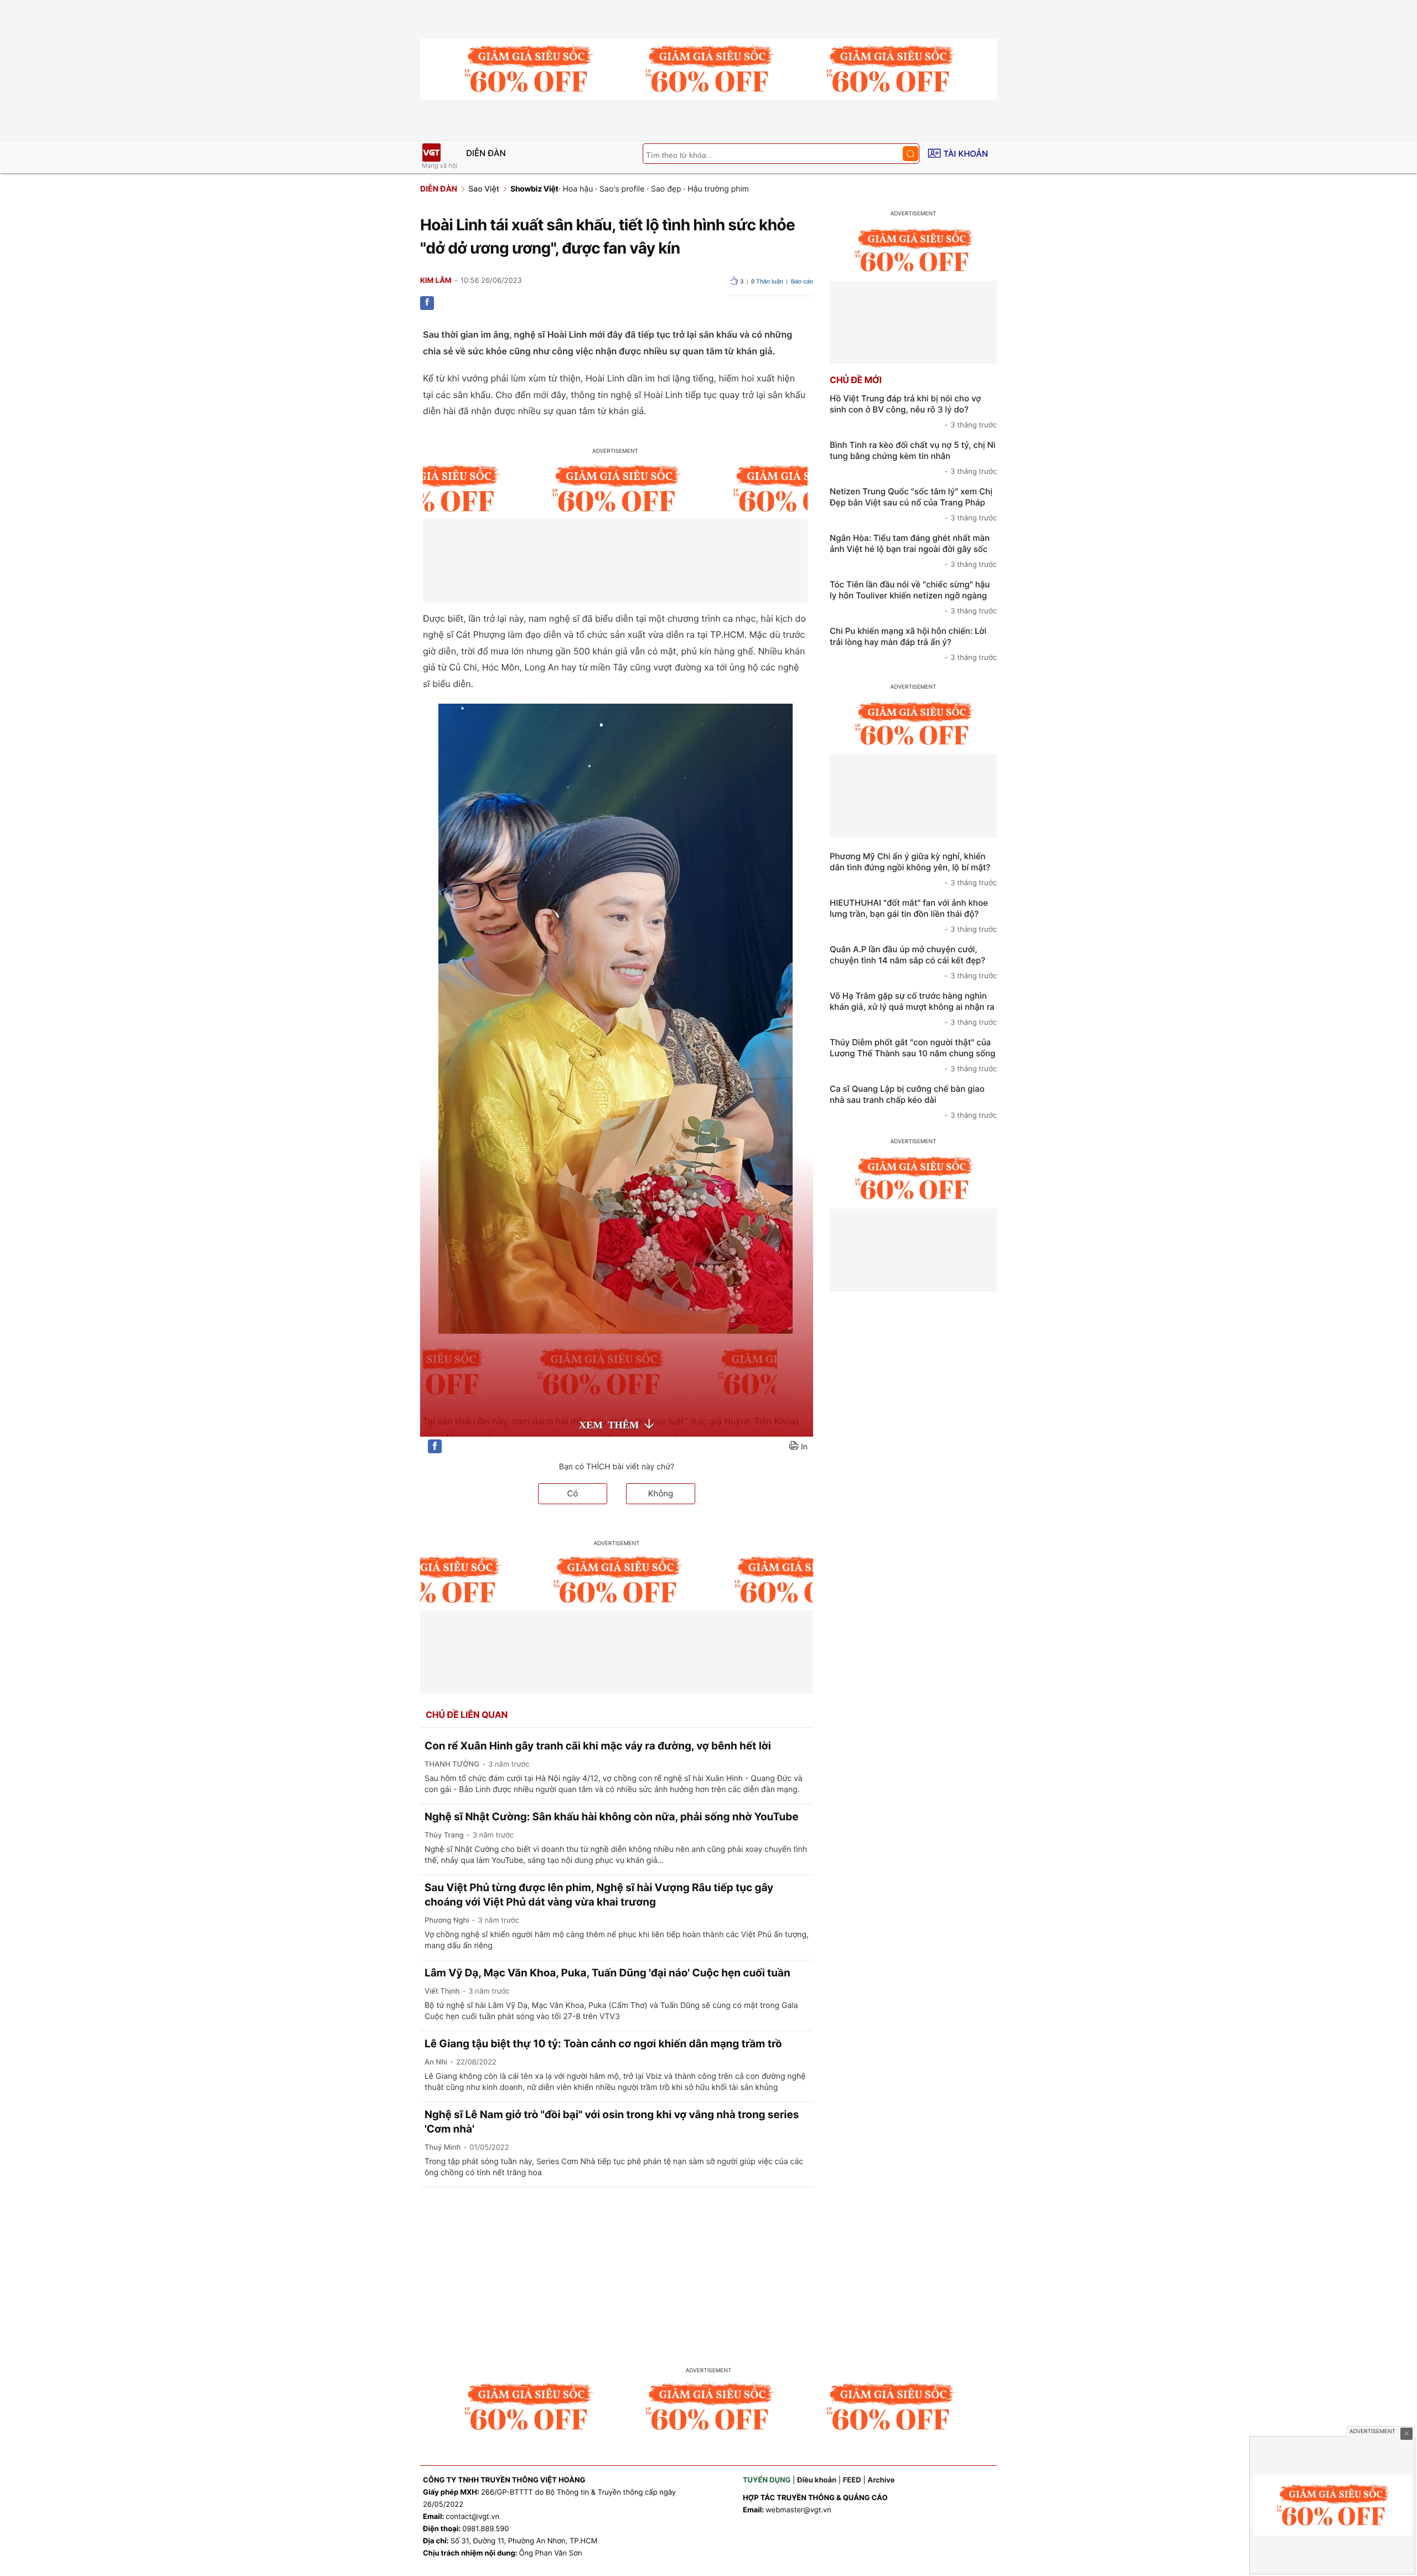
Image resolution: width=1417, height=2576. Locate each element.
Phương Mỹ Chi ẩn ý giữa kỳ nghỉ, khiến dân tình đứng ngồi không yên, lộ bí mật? (913, 869)
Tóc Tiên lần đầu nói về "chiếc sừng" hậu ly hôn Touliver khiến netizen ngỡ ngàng (913, 597)
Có (573, 1493)
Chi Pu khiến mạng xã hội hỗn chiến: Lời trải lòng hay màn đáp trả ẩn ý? (913, 644)
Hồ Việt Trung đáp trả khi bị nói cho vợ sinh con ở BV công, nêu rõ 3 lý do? (913, 411)
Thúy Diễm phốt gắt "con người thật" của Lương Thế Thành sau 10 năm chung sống (913, 1055)
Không (661, 1493)
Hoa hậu (578, 189)
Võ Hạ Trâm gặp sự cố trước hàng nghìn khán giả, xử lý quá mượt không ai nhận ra (913, 1009)
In (804, 1447)
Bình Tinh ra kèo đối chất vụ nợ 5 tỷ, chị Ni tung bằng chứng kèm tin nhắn (913, 458)
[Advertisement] (708, 2270)
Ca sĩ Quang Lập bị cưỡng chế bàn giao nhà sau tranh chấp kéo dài (913, 1102)
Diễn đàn (486, 153)
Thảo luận (767, 282)
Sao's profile (622, 189)
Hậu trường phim (718, 189)
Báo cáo (802, 282)
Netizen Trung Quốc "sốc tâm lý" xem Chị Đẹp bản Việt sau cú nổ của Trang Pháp (913, 504)
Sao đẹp (666, 189)
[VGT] (431, 153)
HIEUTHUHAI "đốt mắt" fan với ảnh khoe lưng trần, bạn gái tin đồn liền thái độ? (913, 916)
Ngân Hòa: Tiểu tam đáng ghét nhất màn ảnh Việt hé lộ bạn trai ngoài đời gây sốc (913, 551)
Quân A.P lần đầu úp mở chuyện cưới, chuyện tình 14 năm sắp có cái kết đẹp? (913, 962)
